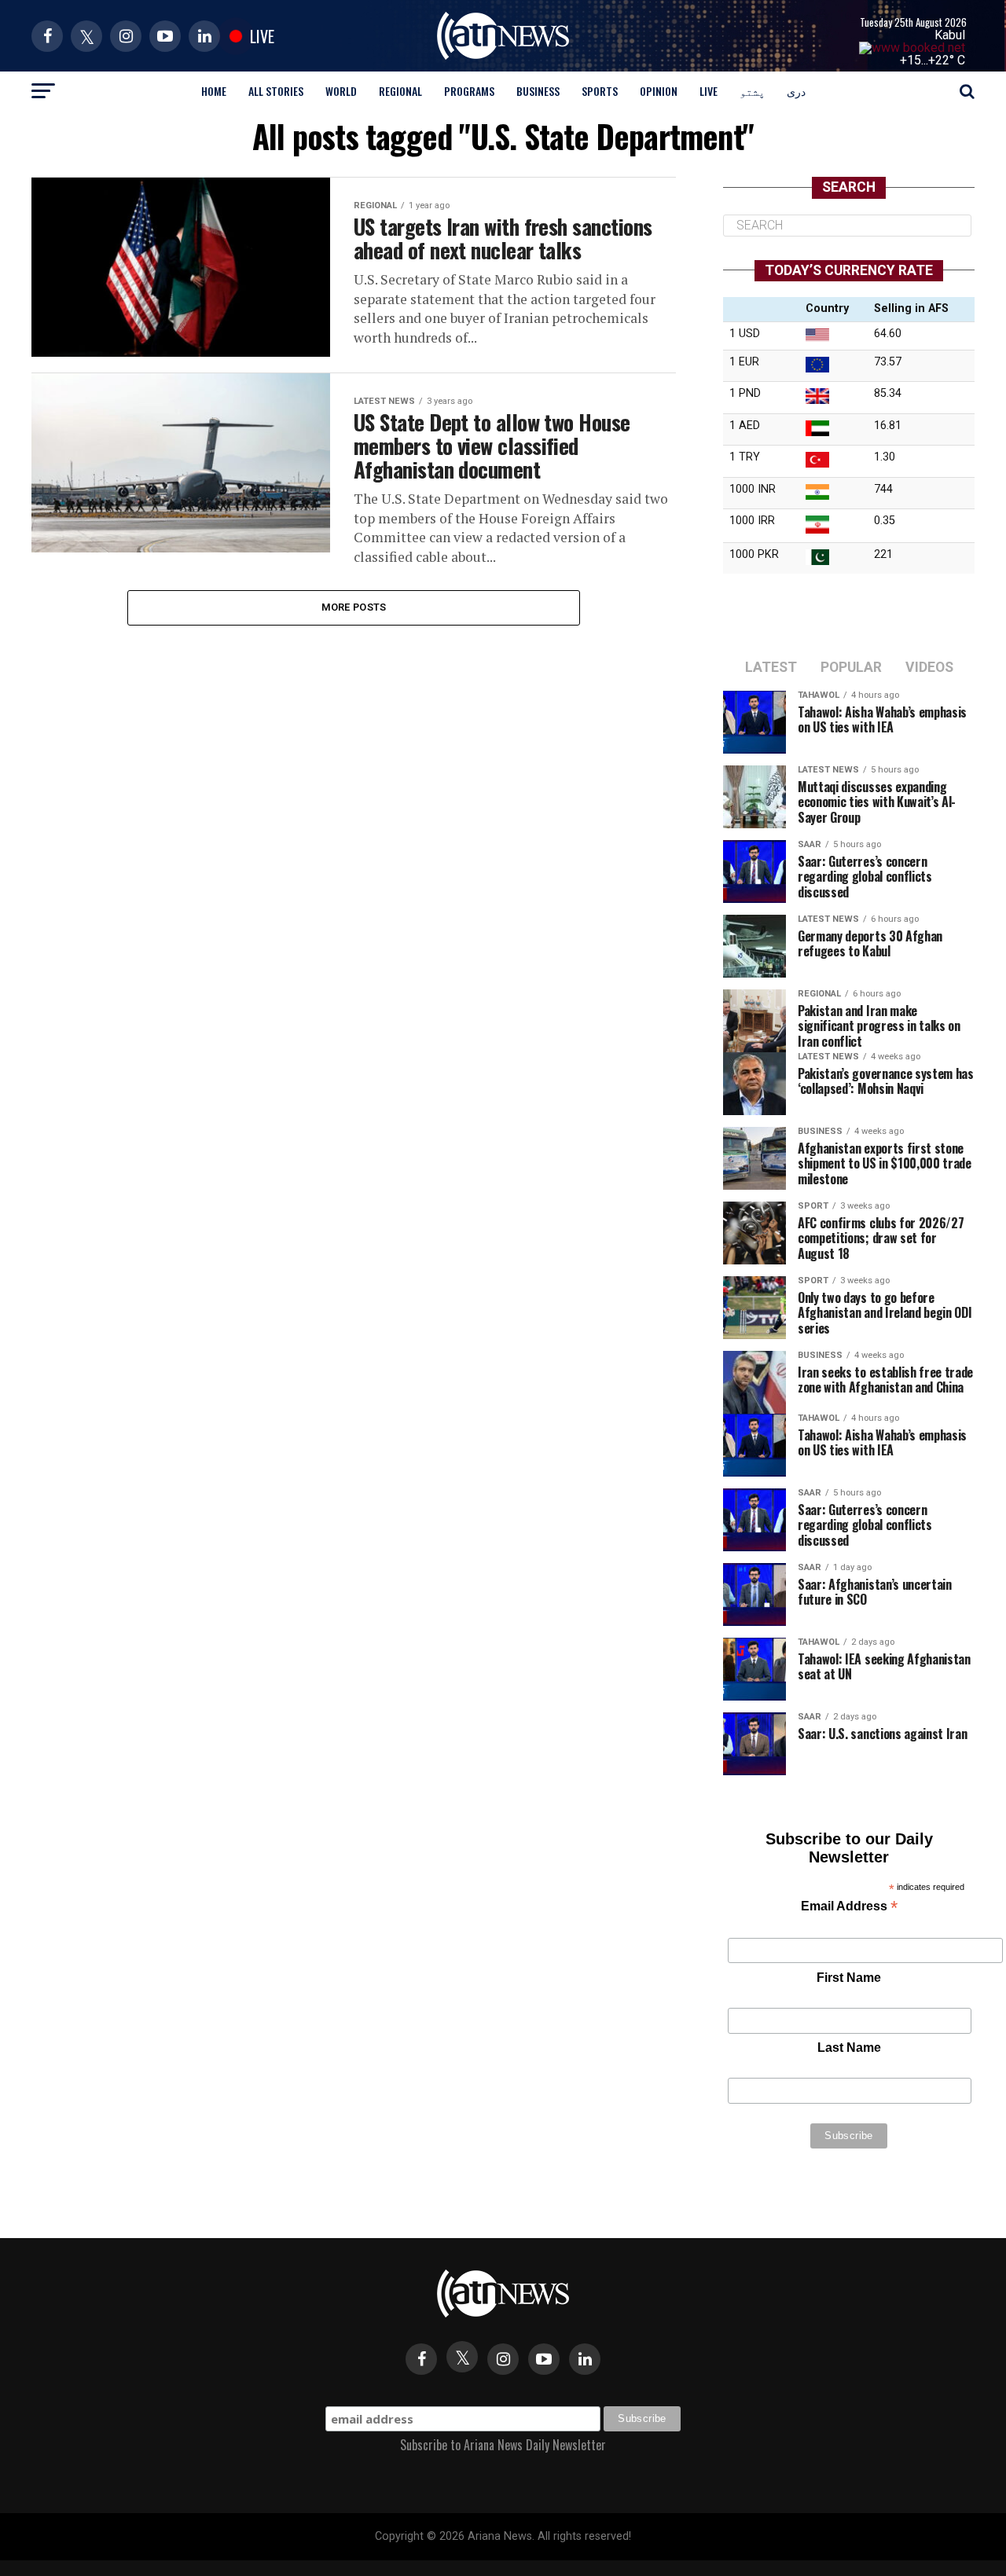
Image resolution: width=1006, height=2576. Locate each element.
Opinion (659, 91)
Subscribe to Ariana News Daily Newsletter (503, 2445)
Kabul (950, 35)
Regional (400, 91)
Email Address (849, 1908)
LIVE (709, 91)
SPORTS (600, 91)
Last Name (849, 2048)
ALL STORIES (276, 91)
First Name (849, 1978)
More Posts (354, 607)
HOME (214, 91)
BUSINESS (538, 91)
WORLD (341, 91)
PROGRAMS (469, 91)
